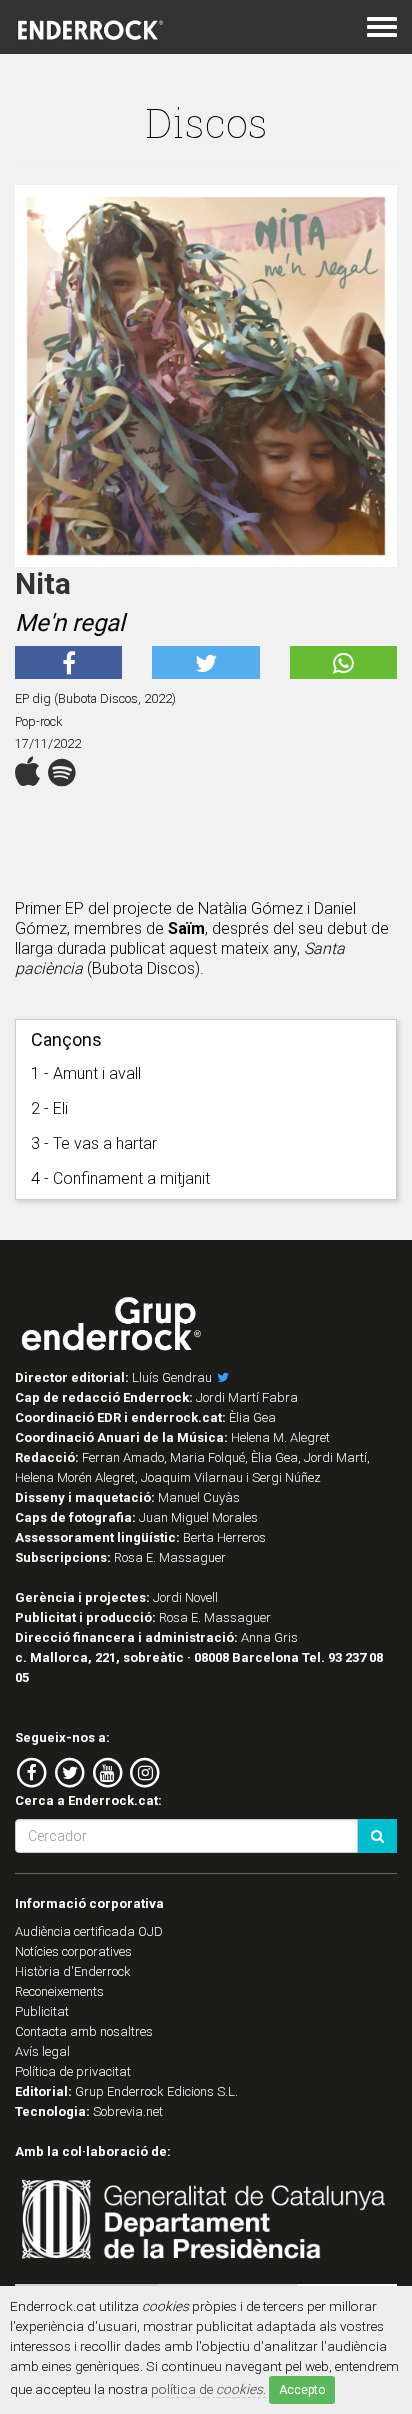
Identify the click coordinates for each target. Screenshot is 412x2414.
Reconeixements (59, 1991)
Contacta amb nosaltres (84, 2031)
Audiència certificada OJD (89, 1931)
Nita (43, 583)
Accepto (302, 2390)
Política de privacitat (73, 2071)
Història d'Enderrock (73, 1971)
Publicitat (42, 2011)
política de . (208, 2389)
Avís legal (42, 2051)
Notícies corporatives (73, 1951)
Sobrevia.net (128, 2111)
